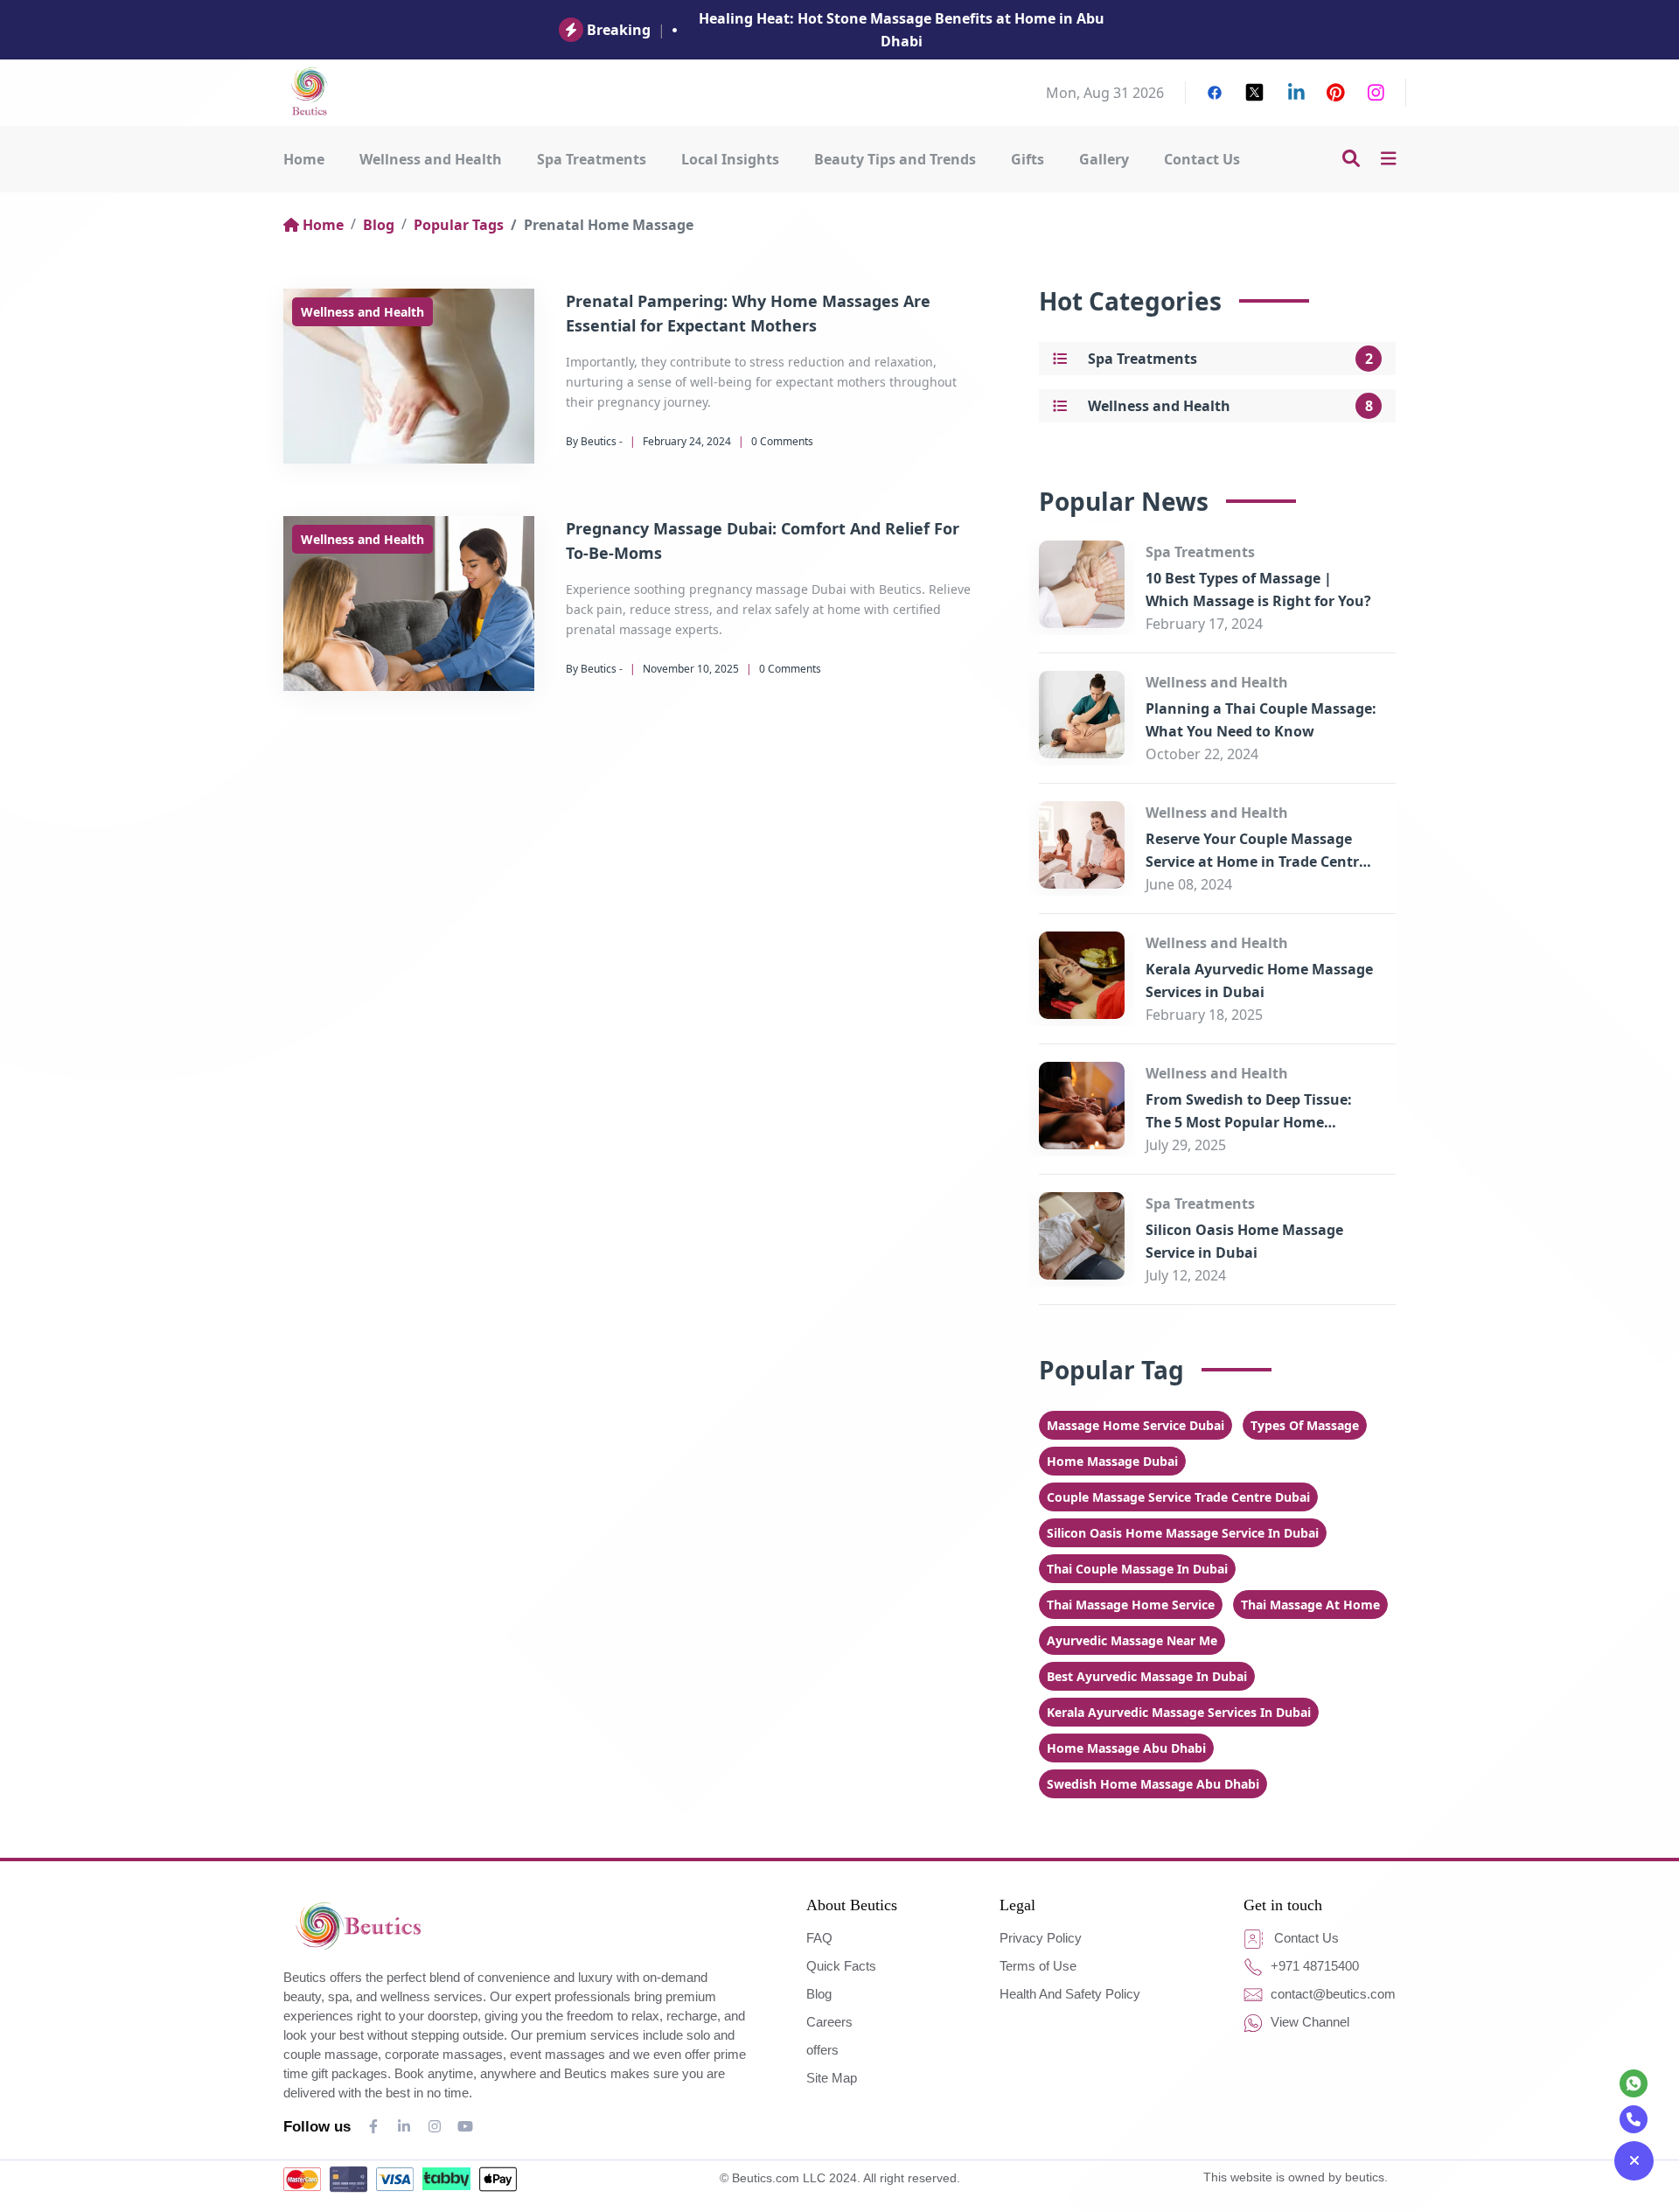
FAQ (819, 1938)
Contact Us (1202, 159)
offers (822, 2050)
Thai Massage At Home (1310, 1605)
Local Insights (730, 159)
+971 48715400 (1313, 1966)
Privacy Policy (1041, 1938)
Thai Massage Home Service (1131, 1605)
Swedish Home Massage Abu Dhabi (1153, 1784)
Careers (829, 2022)
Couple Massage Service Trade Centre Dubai (1178, 1497)
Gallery (1104, 159)
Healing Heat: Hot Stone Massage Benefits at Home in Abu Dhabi (902, 30)
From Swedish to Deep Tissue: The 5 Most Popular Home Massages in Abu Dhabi (1249, 1122)
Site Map (832, 2078)
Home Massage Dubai (1112, 1461)
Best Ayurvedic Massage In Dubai (1147, 1676)
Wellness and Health (431, 159)
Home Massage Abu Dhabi (1126, 1748)
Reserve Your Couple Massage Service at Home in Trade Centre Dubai (1256, 862)
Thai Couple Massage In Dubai (1137, 1569)
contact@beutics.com (1331, 1994)
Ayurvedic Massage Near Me (1132, 1640)
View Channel (1308, 2022)
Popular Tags (459, 225)
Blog (379, 225)
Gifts (1028, 159)
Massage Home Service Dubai (1136, 1425)
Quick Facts (841, 1966)
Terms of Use (1038, 1966)
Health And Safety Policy (1070, 1994)
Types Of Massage (1305, 1425)
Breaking (619, 30)
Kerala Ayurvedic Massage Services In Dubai (1179, 1712)
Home (304, 159)
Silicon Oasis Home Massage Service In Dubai (1183, 1533)
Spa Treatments (592, 159)
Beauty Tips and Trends (895, 159)
